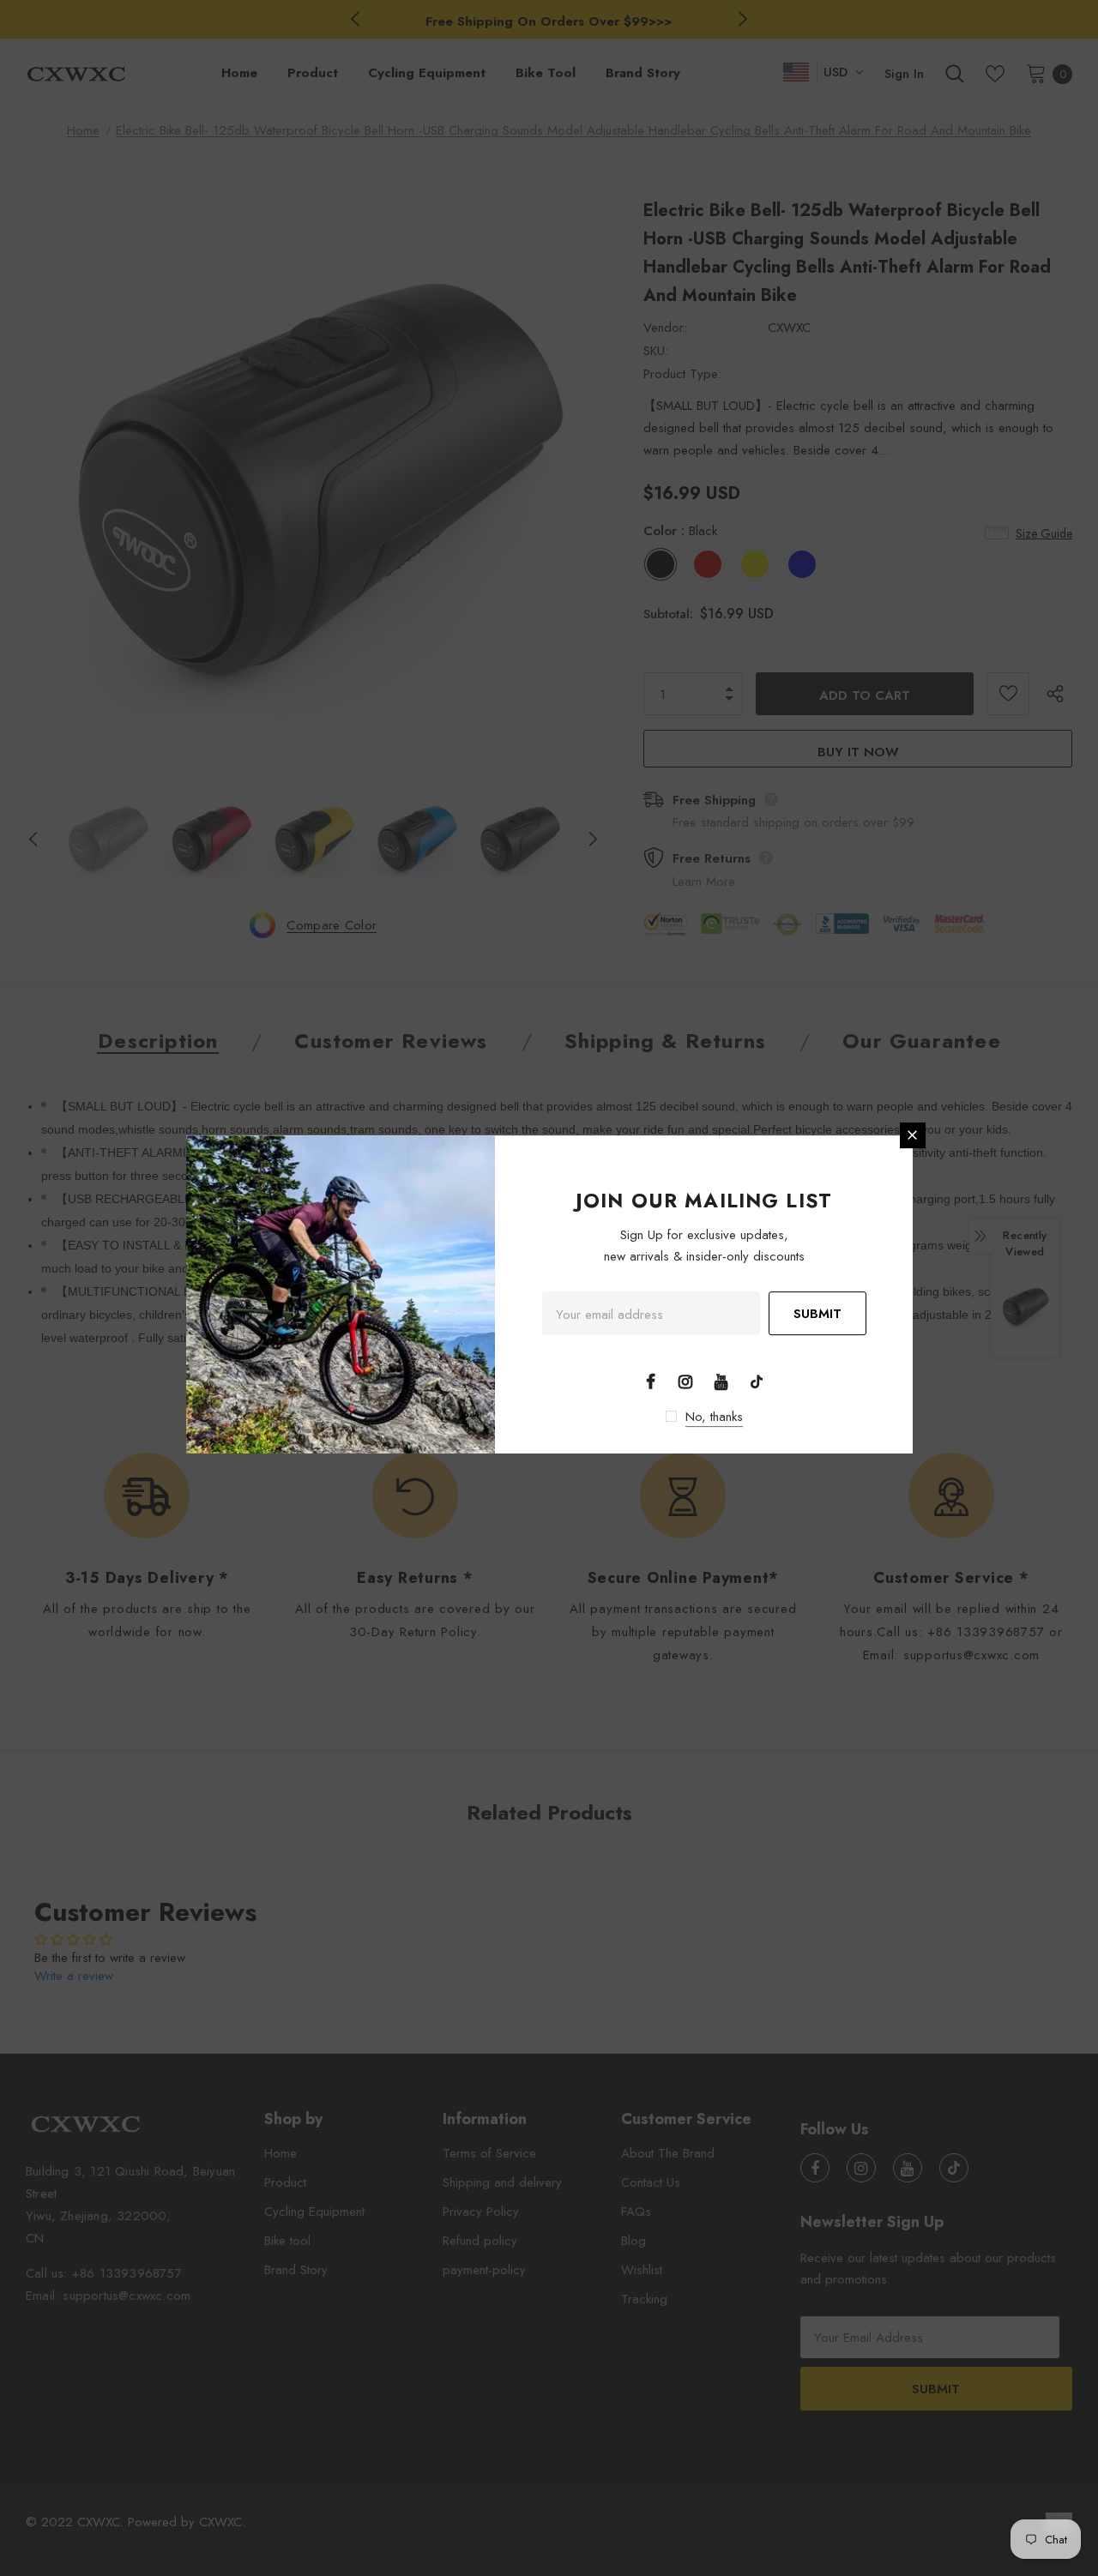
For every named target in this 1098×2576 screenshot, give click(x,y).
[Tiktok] (757, 1381)
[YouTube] (721, 1381)
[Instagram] (685, 1381)
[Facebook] (650, 1381)
